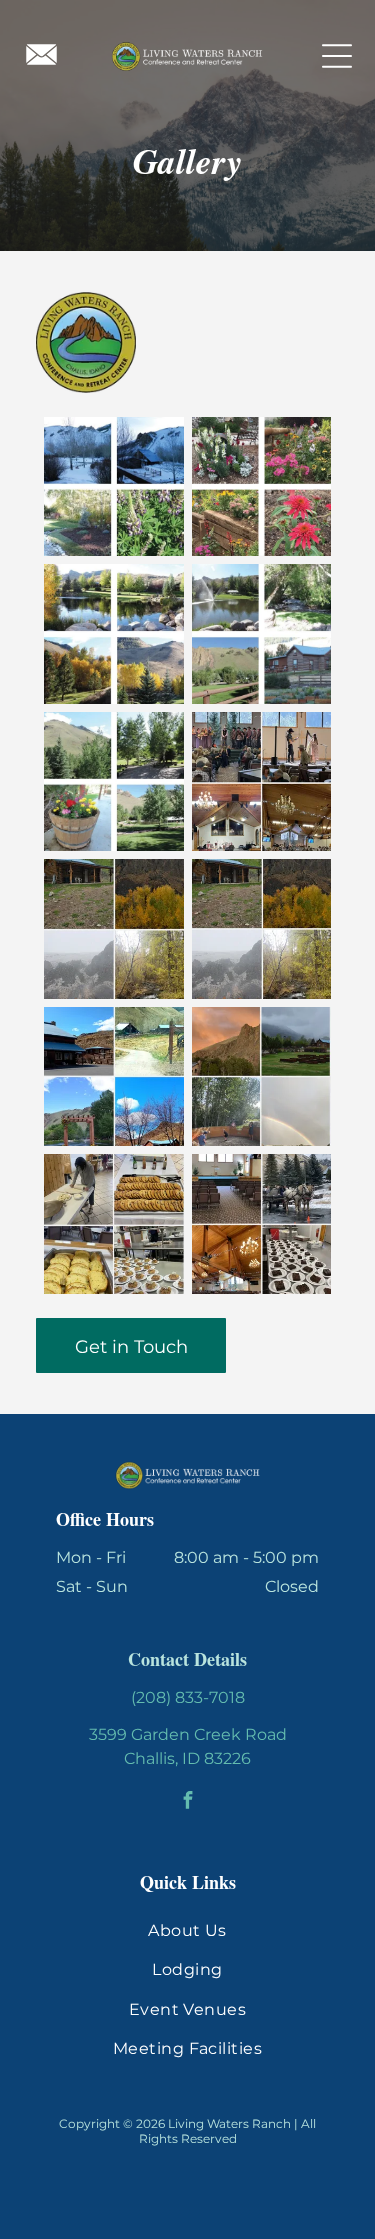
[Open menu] (337, 56)
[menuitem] (187, 1930)
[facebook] (187, 1803)
